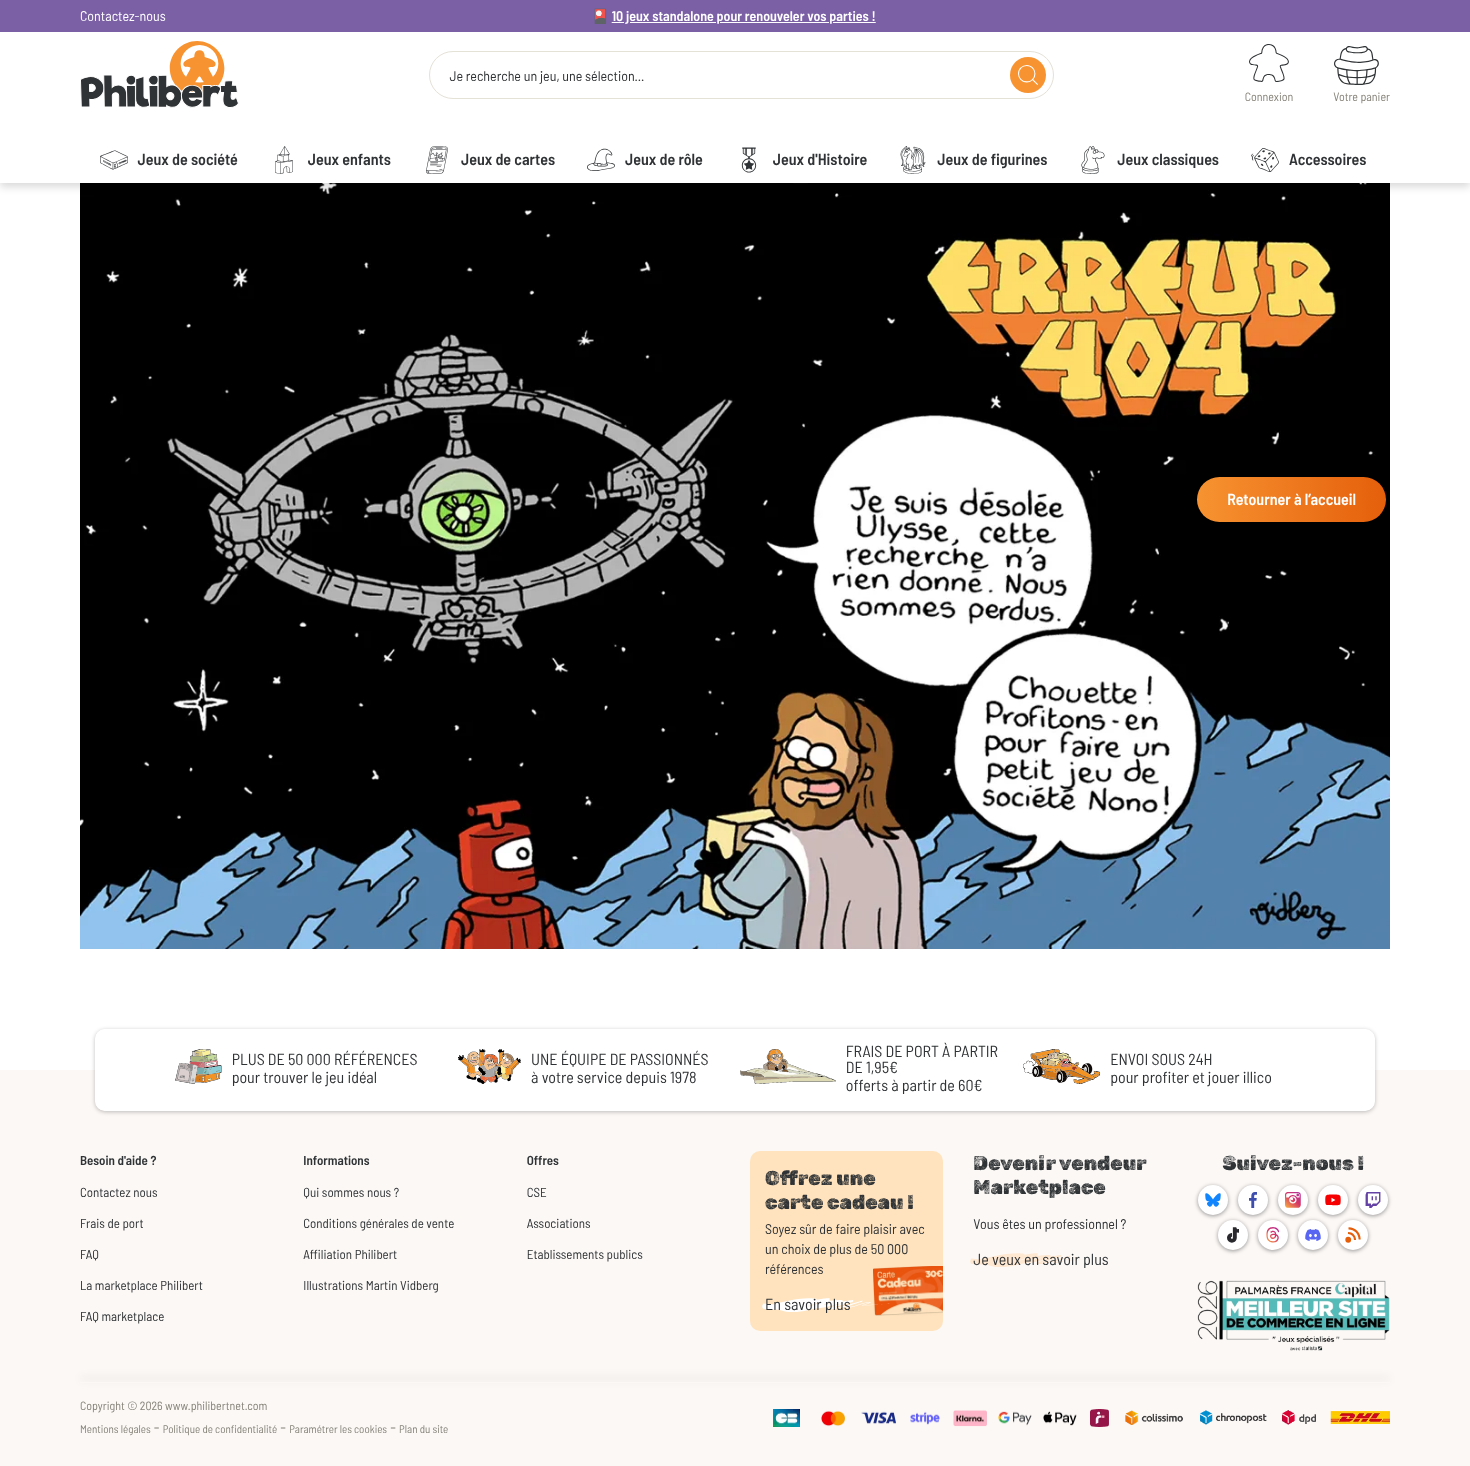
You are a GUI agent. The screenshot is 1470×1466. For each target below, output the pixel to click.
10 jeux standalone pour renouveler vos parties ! (744, 15)
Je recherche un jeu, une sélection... (546, 76)
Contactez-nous (123, 15)
